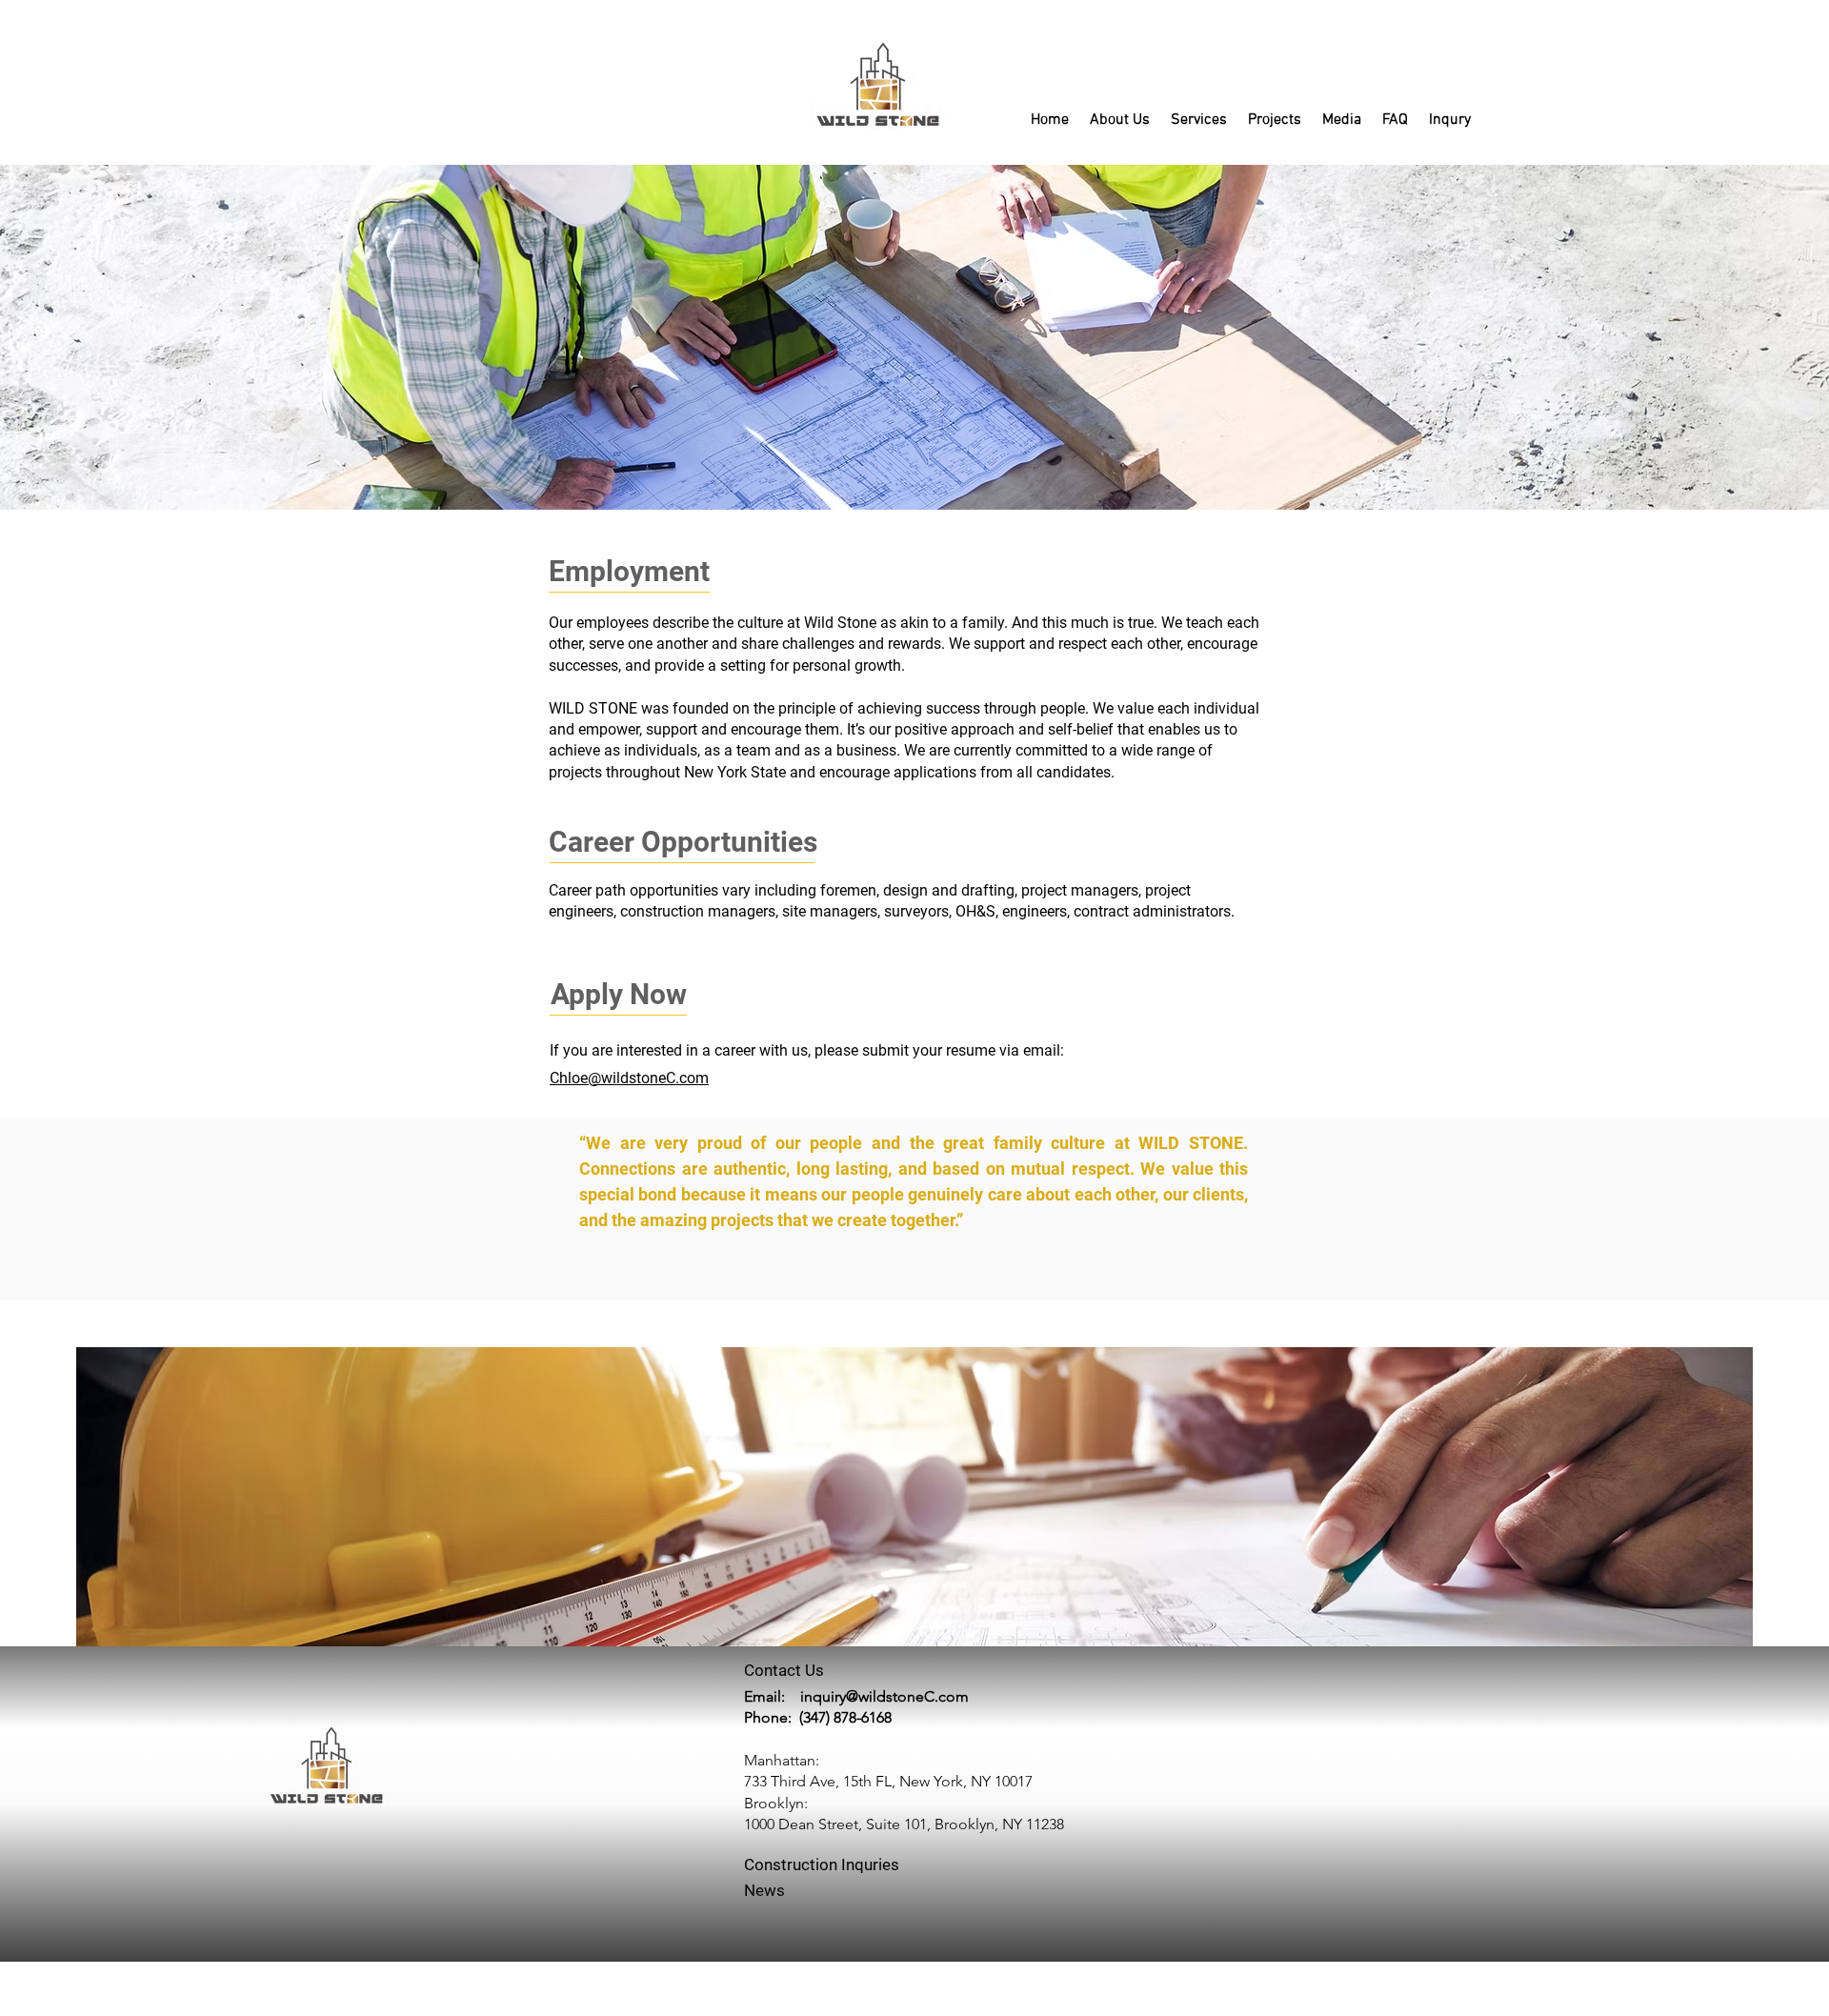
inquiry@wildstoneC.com (884, 1696)
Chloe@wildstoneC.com (629, 1078)
